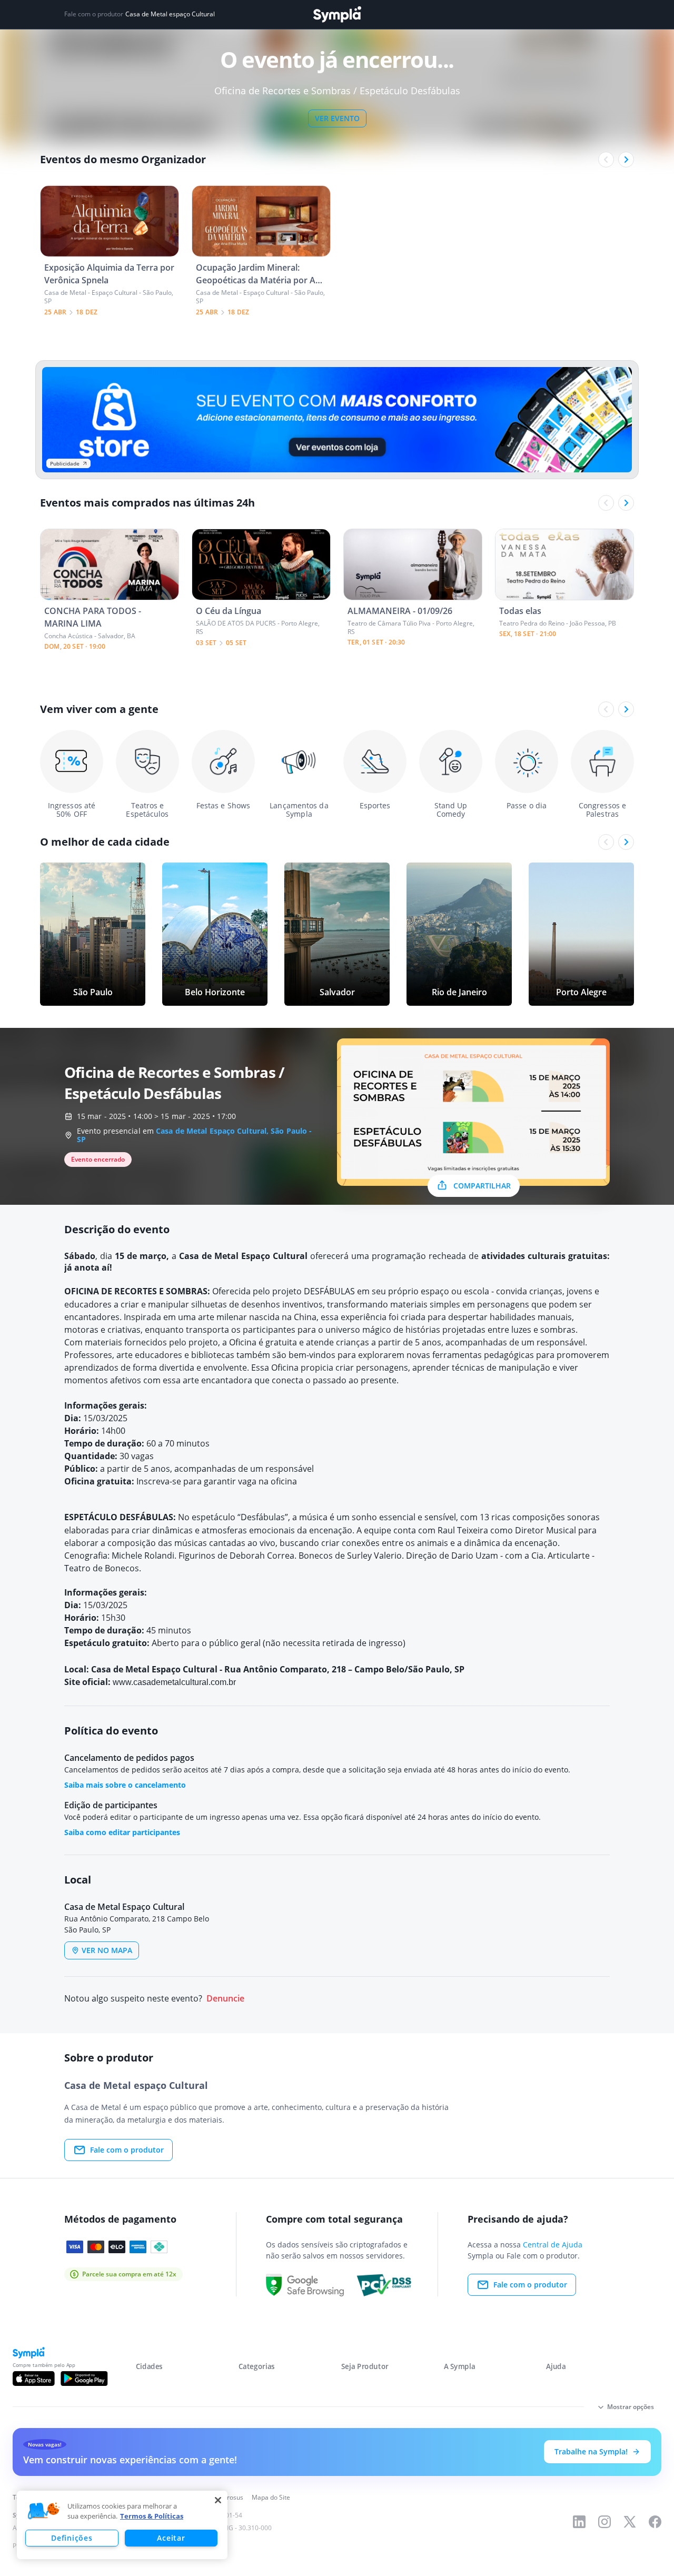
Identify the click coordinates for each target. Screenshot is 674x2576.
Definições (72, 2538)
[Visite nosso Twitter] (630, 2522)
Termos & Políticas (152, 2516)
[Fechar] (218, 2500)
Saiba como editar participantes (122, 1832)
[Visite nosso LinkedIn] (579, 2522)
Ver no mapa (107, 1950)
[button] (44, 2511)
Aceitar (171, 2538)
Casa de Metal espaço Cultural (170, 14)
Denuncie (225, 1999)
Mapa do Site (271, 2497)
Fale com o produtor (127, 2150)
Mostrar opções (631, 2407)
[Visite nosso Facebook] (655, 2522)
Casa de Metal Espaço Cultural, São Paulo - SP (194, 1135)
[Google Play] (84, 2379)
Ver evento (337, 118)
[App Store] (34, 2379)
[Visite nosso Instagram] (604, 2522)
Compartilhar (482, 1186)
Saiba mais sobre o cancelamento (125, 1785)
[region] (122, 2525)
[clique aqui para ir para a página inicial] (337, 14)
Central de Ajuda (553, 2245)
